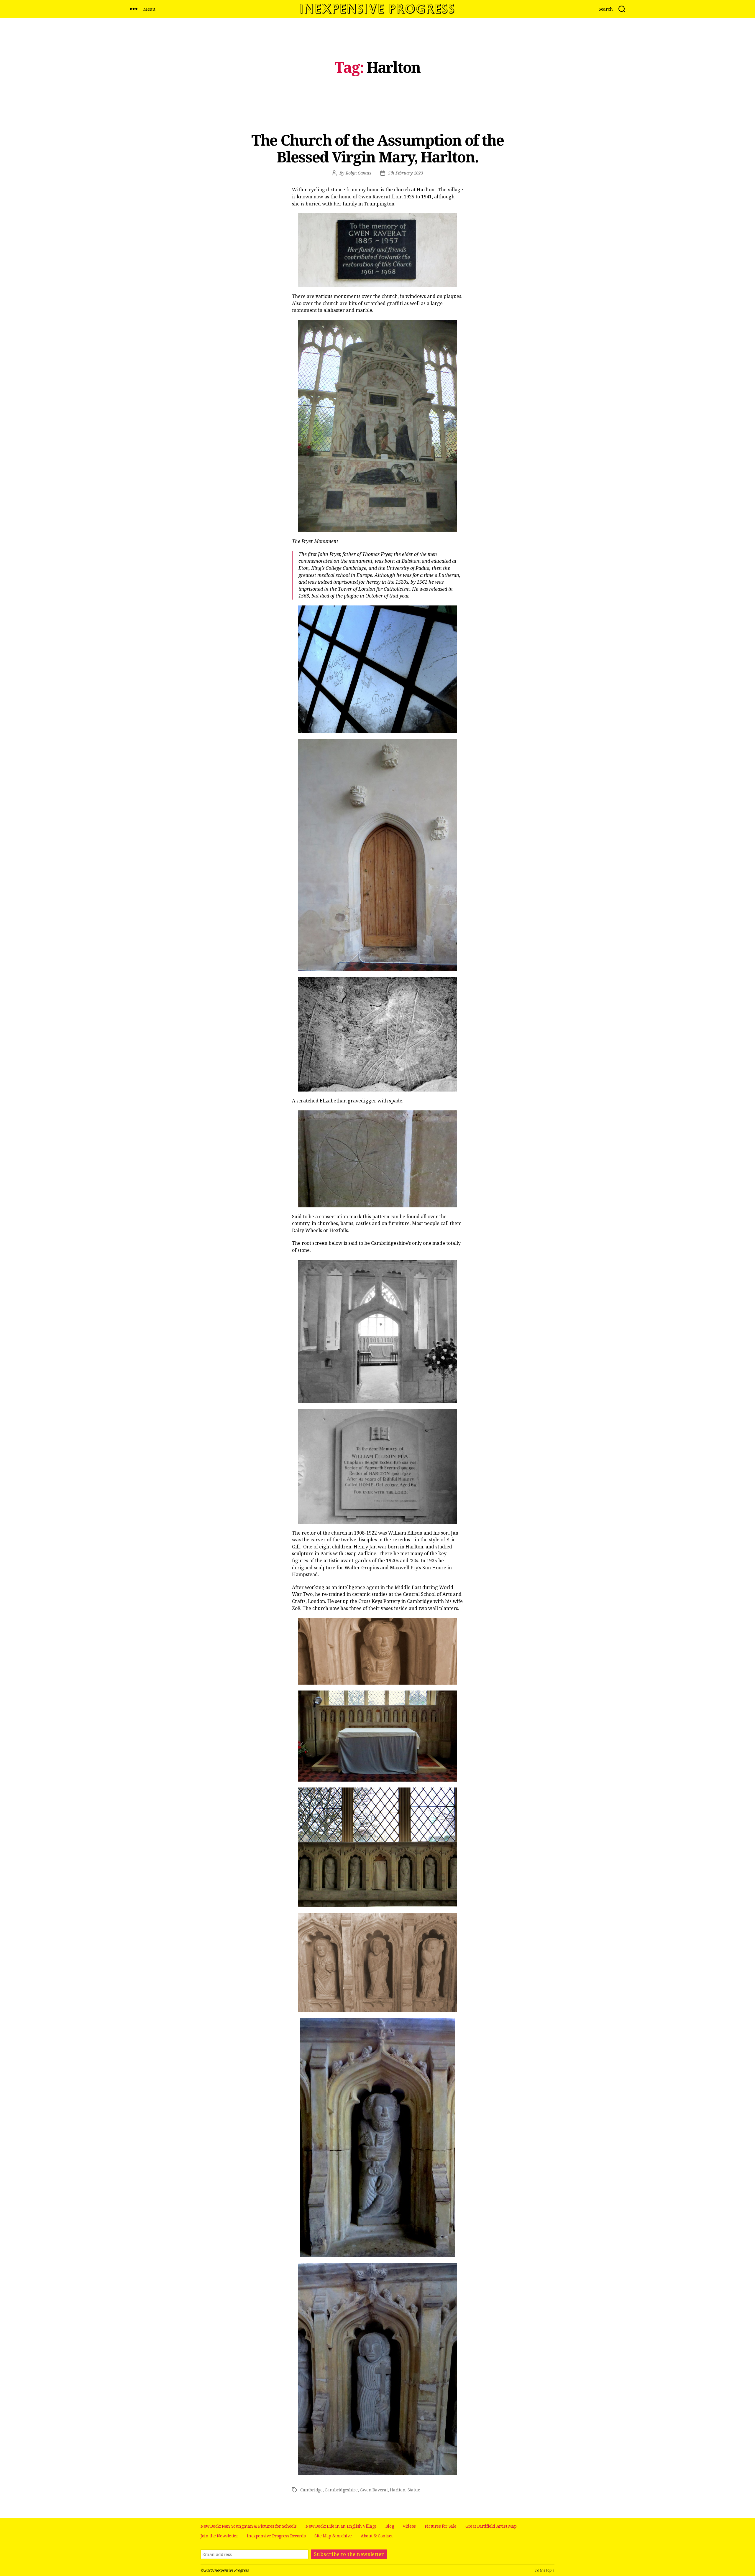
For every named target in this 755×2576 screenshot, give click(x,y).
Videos (409, 2526)
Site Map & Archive (333, 2536)
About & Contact (376, 2536)
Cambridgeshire (341, 2490)
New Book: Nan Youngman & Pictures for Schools (249, 2526)
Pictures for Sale (441, 2526)
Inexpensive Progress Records (276, 2536)
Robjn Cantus (358, 173)
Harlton (398, 2490)
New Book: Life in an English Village (341, 2526)
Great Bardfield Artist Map (491, 2526)
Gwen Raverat (374, 2490)
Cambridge (311, 2490)
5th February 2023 (406, 173)
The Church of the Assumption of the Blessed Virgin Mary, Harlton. (377, 148)
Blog (390, 2526)
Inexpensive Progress (231, 2570)
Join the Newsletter (219, 2536)
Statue (414, 2490)
